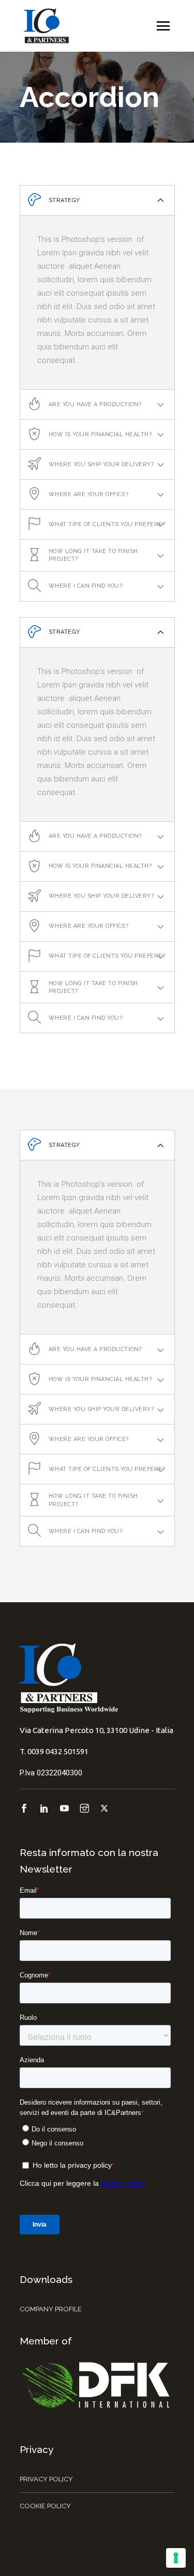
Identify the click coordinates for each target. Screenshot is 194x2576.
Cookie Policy (45, 2506)
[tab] (97, 201)
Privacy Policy (46, 2479)
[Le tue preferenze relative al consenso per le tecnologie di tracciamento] (176, 2558)
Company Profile (51, 2309)
